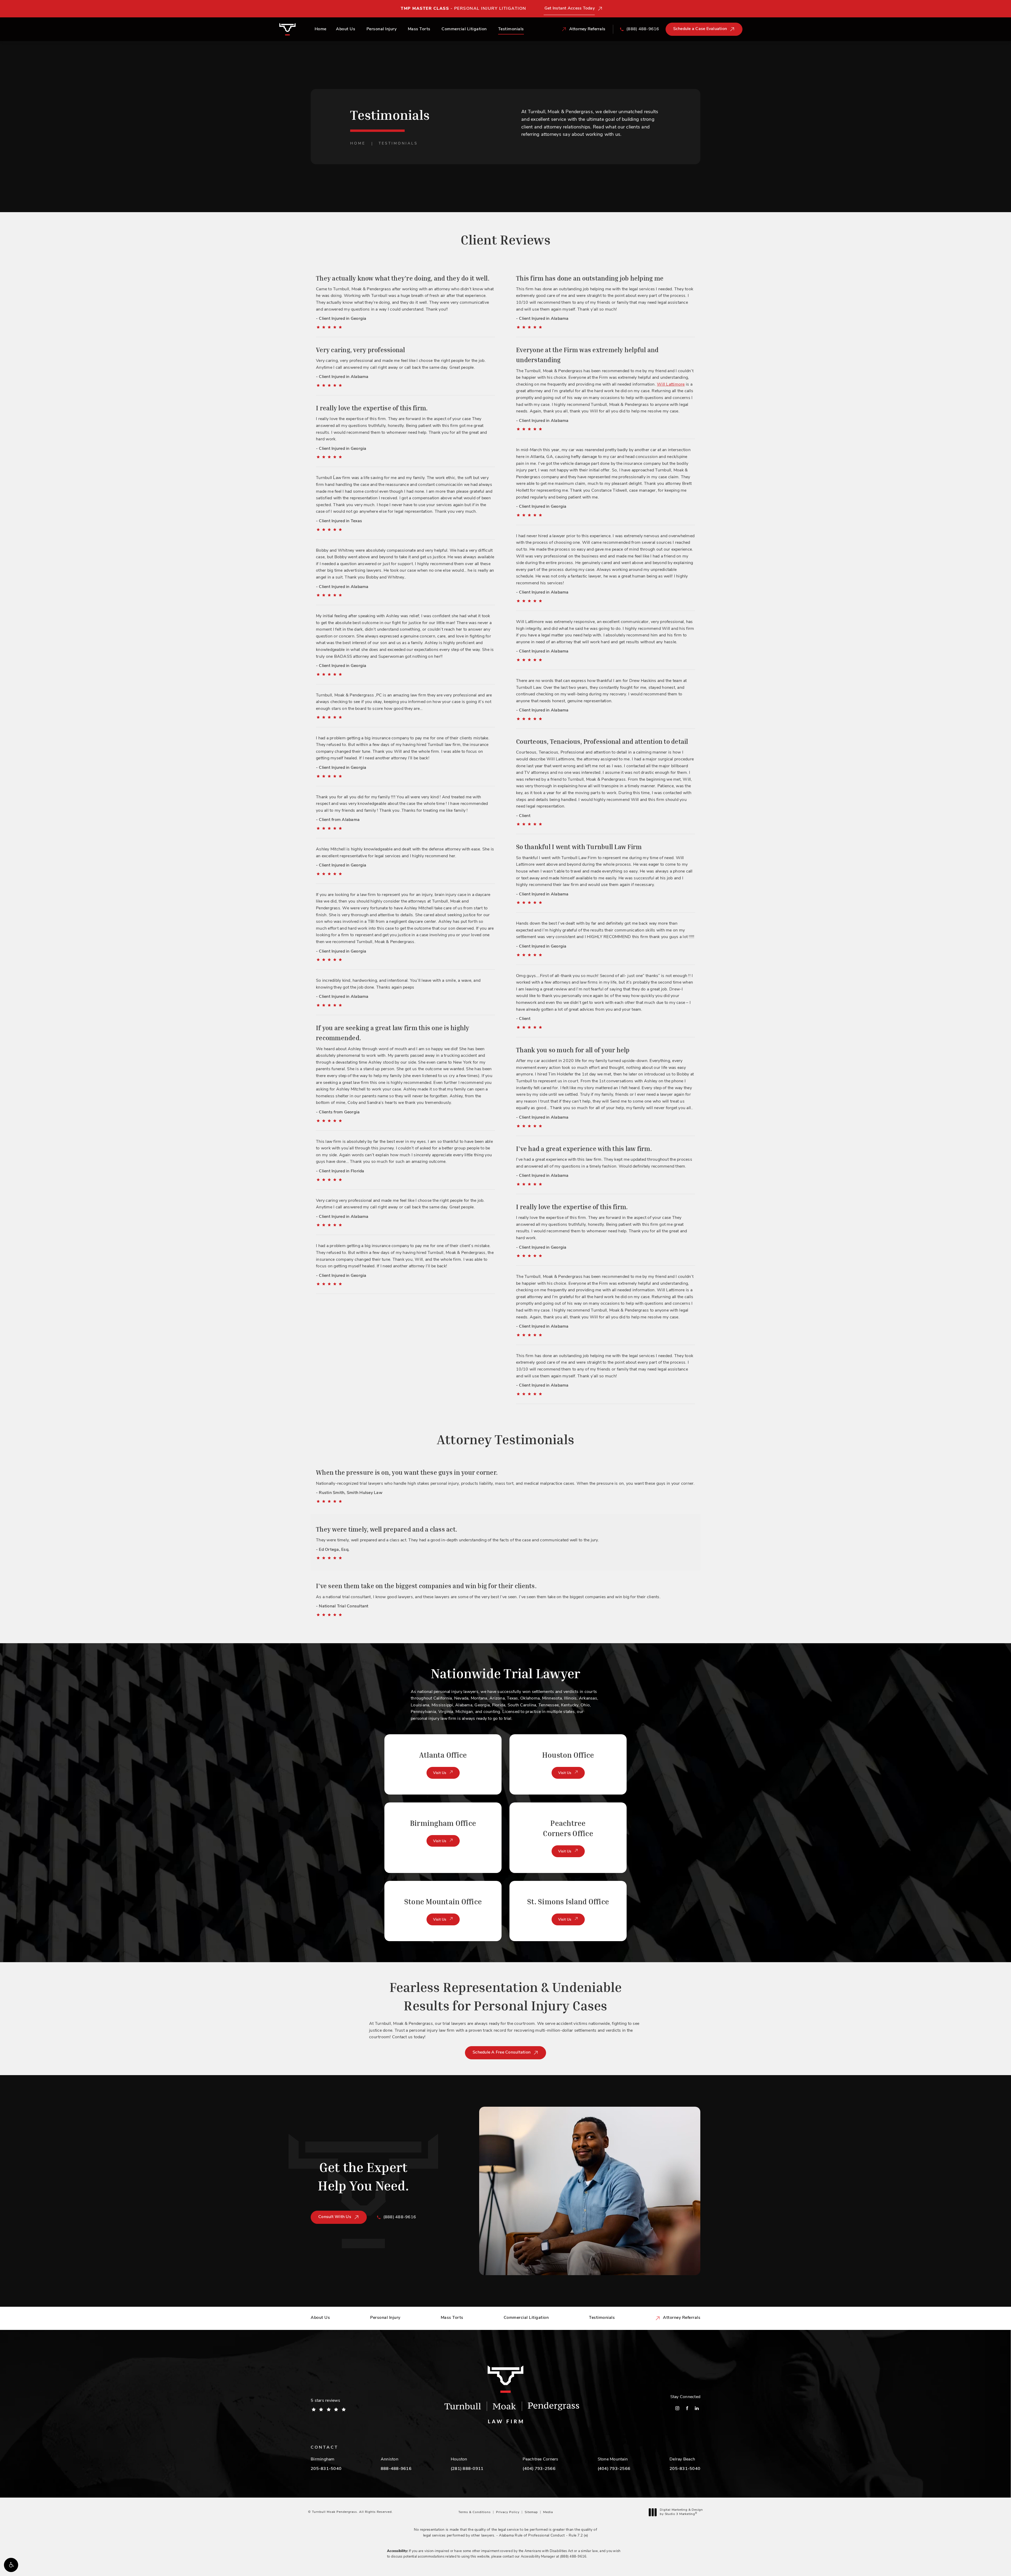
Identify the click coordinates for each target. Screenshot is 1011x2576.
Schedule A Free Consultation (502, 2052)
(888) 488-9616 (573, 2557)
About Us (346, 29)
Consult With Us (335, 2217)
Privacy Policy (508, 2512)
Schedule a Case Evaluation (700, 29)
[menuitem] (677, 2408)
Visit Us (440, 1773)
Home (321, 29)
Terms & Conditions (475, 2512)
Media (548, 2512)
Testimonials (511, 29)
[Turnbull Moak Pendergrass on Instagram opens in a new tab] (677, 2408)
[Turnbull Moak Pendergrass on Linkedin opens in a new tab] (697, 2408)
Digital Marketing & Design (681, 2512)
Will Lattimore (671, 385)
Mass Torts (419, 29)
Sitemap (531, 2512)
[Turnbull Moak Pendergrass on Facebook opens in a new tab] (687, 2408)
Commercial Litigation (464, 29)
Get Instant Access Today (570, 8)
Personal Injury (382, 29)
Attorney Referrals (682, 2318)
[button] (11, 2565)
